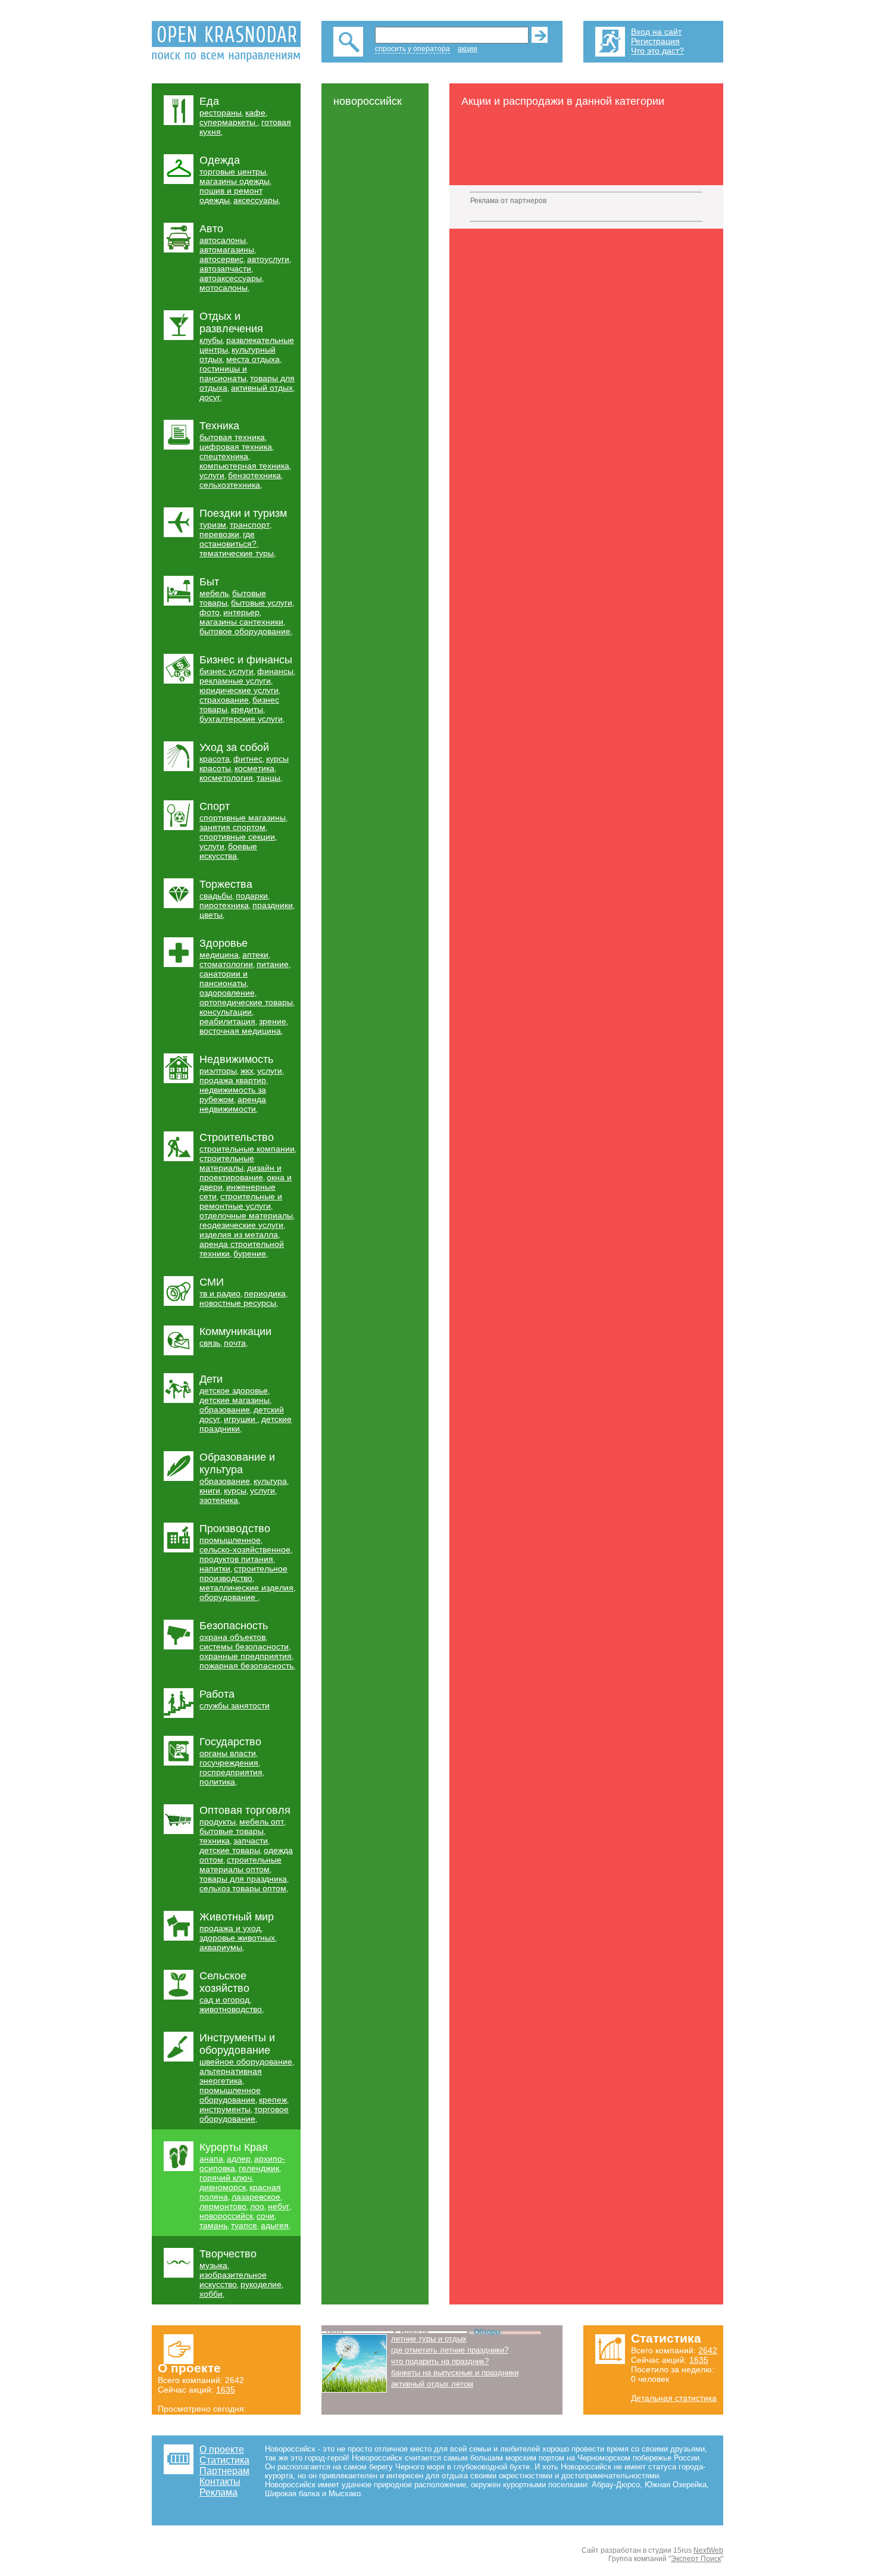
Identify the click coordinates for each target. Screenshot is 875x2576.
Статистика (224, 2460)
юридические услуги (239, 690)
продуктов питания (236, 1559)
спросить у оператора (412, 49)
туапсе (244, 2225)
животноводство (231, 2009)
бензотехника (254, 475)
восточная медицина (240, 1031)
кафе (255, 113)
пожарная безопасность (246, 1666)
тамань (213, 2225)
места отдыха (253, 359)
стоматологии (226, 964)
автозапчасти (225, 269)
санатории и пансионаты (224, 978)
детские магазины (235, 1400)
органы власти (228, 1753)
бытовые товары (232, 1831)
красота (215, 759)
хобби (211, 2294)
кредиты (247, 709)
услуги (212, 475)
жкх (247, 1071)
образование (225, 1409)
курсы (235, 1490)
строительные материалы (227, 1163)
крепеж (273, 2100)
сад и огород (224, 2000)
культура (270, 1481)
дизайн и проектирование (240, 1172)
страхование (224, 700)
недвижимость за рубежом (233, 1094)
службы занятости (235, 1705)
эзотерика (219, 1500)
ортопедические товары (246, 1002)
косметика (254, 768)
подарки (252, 896)
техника (215, 1841)
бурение (250, 1253)
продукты (218, 1822)
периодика (265, 1293)
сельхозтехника (230, 485)
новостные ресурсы (238, 1303)
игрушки (241, 1419)
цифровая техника (236, 447)
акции (468, 49)
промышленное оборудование (230, 2095)
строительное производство (243, 1573)
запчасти (251, 1841)
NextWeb (708, 2550)
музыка (213, 2265)
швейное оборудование (246, 2062)
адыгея (275, 2225)
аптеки (255, 955)
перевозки (219, 534)
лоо (257, 2206)
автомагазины (227, 250)
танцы (268, 778)
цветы (211, 915)
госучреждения (229, 1763)
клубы (211, 340)
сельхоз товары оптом (243, 1888)
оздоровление (227, 993)
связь (210, 1343)
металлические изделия (246, 1588)
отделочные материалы (246, 1215)
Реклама (218, 2492)
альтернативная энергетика (231, 2076)
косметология (226, 778)
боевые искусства (228, 851)
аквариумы (221, 1947)
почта (235, 1343)
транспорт (250, 525)
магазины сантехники (241, 622)
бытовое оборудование (245, 631)
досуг (210, 397)
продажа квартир (233, 1080)
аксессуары (256, 200)
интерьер (241, 612)
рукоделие (261, 2284)
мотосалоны (224, 288)
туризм (213, 525)
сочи (265, 2216)
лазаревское (256, 2197)
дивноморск (223, 2187)
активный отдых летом (432, 2384)
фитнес (248, 759)
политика (217, 1782)
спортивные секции (237, 837)
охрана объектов (232, 1637)
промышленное (230, 1540)
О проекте (222, 2449)
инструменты (225, 2109)
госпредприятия (231, 1772)
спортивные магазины (243, 818)
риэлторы (218, 1071)
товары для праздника (243, 1879)
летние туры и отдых (429, 2339)
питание (273, 964)
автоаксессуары (231, 278)
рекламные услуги (235, 681)
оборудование (229, 1597)
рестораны (221, 113)
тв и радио (220, 1293)
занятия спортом (232, 827)
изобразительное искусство (233, 2279)
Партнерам (224, 2471)
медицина (219, 955)
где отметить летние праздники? (450, 2350)
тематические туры (237, 553)
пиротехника (224, 905)
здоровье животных (237, 1938)
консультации (226, 1012)
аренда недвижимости (233, 1104)
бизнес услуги (226, 671)
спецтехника (224, 456)
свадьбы (216, 896)
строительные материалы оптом (240, 1864)
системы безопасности (244, 1646)
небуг (279, 2206)
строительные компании (247, 1149)
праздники (273, 905)
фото (210, 612)
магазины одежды (235, 181)
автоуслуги (268, 259)
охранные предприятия (246, 1656)
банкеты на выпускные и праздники (455, 2373)
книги (210, 1490)
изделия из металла (239, 1234)
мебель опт (262, 1822)
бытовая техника (232, 437)
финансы (275, 671)
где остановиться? (228, 539)
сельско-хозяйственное (245, 1549)
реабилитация (227, 1021)
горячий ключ (226, 2178)
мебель (214, 593)
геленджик (259, 2168)
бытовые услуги (262, 603)
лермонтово (223, 2206)
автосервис (221, 259)
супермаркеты (229, 122)
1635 (226, 2390)
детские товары (230, 1850)
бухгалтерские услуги (241, 719)
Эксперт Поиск (696, 2559)
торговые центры (233, 171)
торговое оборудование (244, 2114)
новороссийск (226, 2216)
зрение (273, 1021)
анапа (211, 2159)
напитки (215, 1568)
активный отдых (262, 388)
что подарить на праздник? (440, 2361)
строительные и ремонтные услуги (241, 1201)
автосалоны (223, 240)
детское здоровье (234, 1390)
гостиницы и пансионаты (223, 373)
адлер (239, 2159)
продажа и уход (230, 1928)
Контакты (220, 2482)
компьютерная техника (244, 466)
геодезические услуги (241, 1225)
